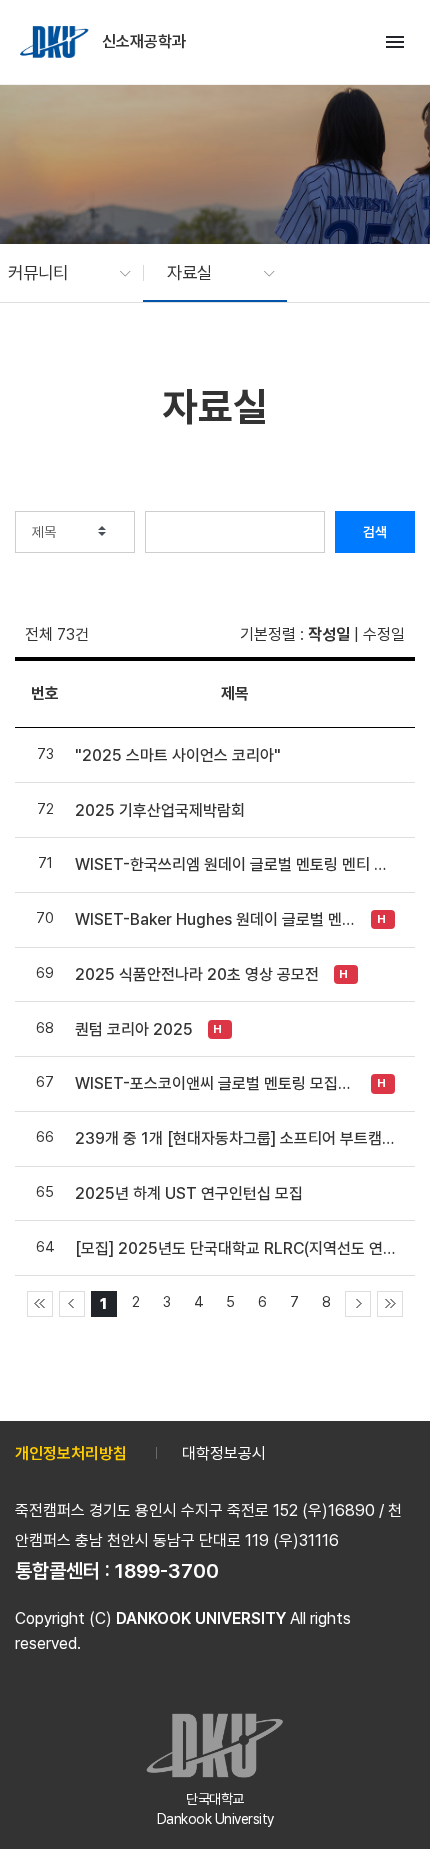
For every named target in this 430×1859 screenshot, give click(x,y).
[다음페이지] (358, 1304)
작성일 (329, 634)
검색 (375, 532)
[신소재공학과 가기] (56, 42)
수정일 (384, 634)
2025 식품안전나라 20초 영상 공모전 (197, 974)
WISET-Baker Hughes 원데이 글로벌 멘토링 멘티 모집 (218, 919)
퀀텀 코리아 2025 (134, 1029)
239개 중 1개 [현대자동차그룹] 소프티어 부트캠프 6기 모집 (235, 1138)
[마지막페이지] (390, 1304)
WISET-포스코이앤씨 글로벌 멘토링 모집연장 (218, 1083)
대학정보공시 (224, 1453)
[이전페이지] (72, 1304)
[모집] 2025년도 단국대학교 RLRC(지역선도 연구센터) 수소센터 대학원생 (235, 1248)
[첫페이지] (40, 1304)
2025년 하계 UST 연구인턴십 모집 (189, 1193)
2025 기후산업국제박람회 (160, 810)
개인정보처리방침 (71, 1453)
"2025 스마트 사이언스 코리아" (178, 755)
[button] (59, 273)
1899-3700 (167, 1571)
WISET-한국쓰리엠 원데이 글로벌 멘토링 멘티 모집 (235, 864)
